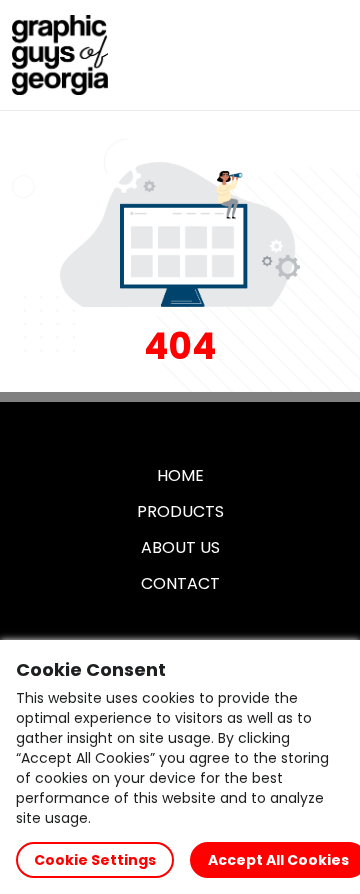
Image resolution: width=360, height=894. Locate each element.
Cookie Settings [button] (95, 860)
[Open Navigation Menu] (326, 55)
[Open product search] (284, 55)
